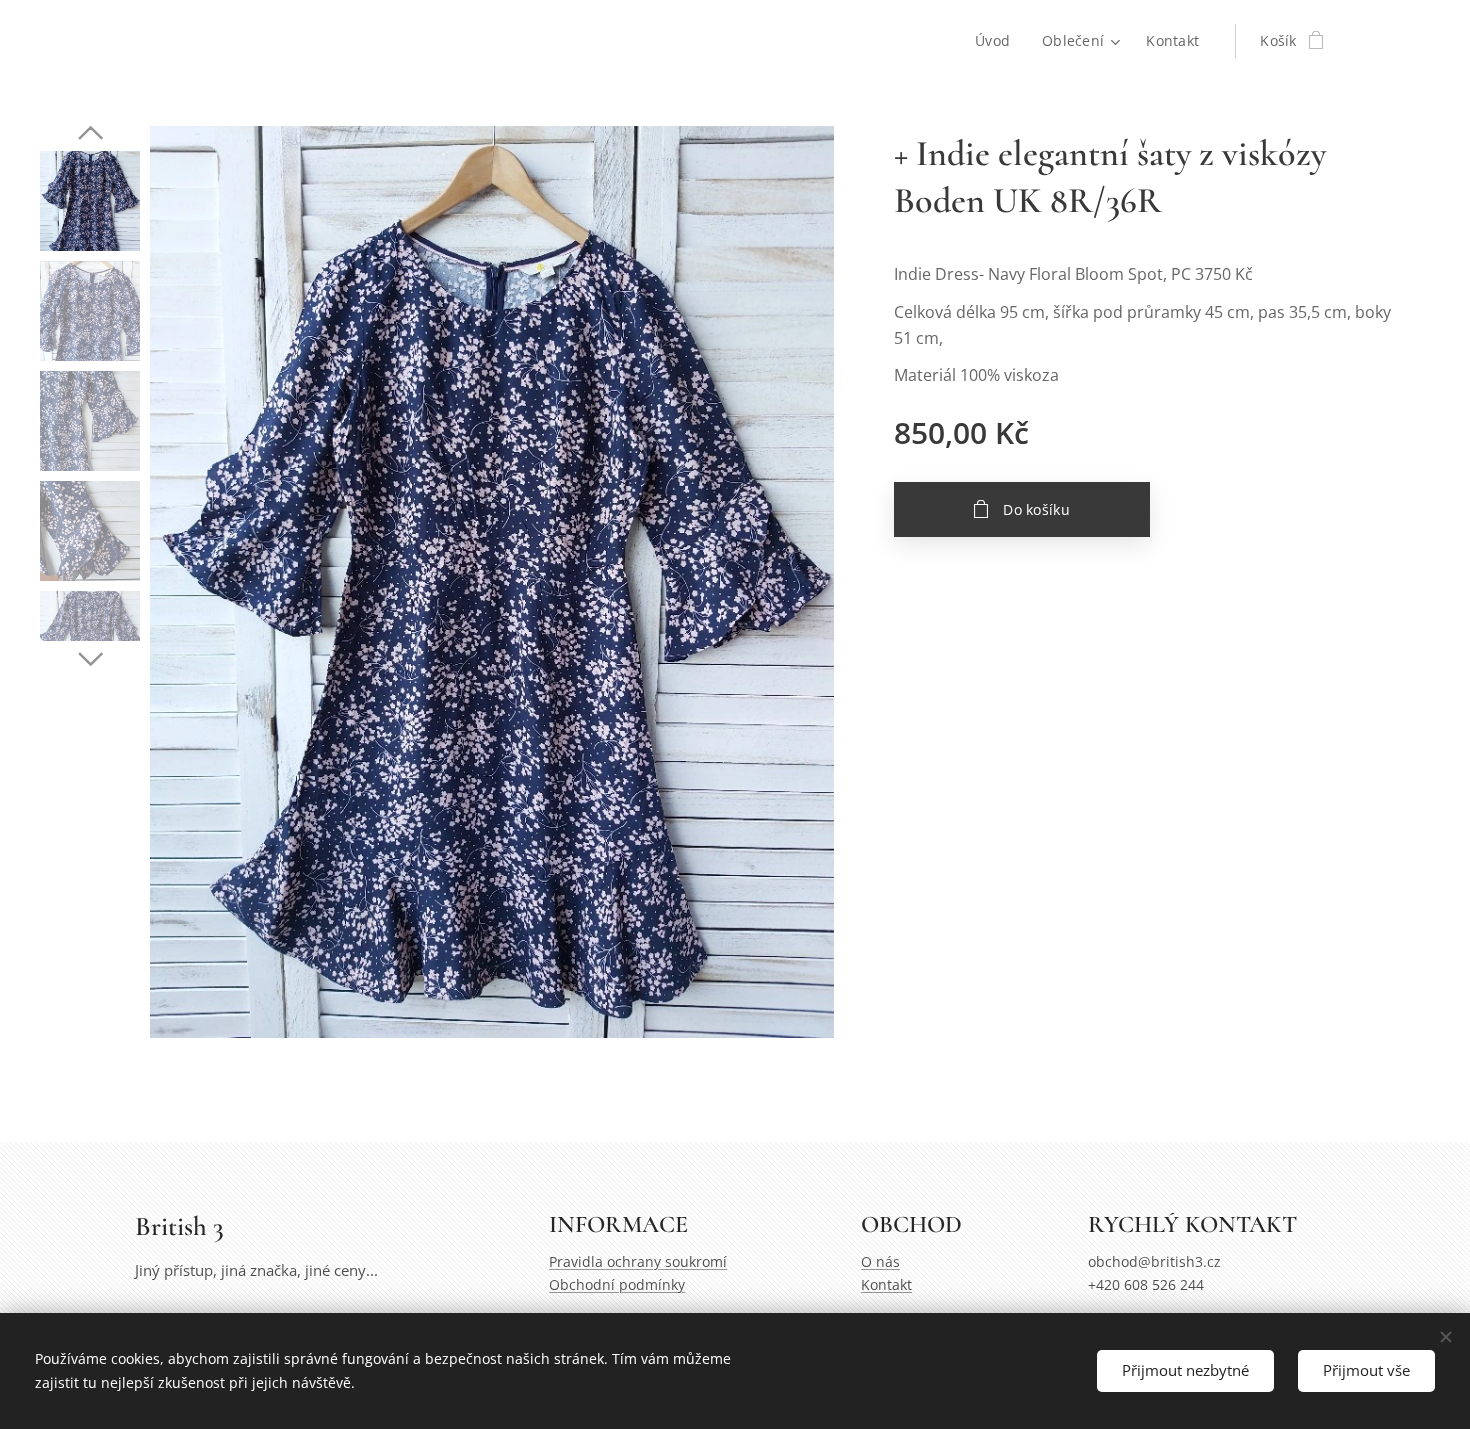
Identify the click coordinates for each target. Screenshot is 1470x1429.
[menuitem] (998, 41)
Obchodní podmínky (617, 1284)
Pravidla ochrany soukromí (638, 1261)
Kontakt (886, 1284)
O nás (880, 1261)
